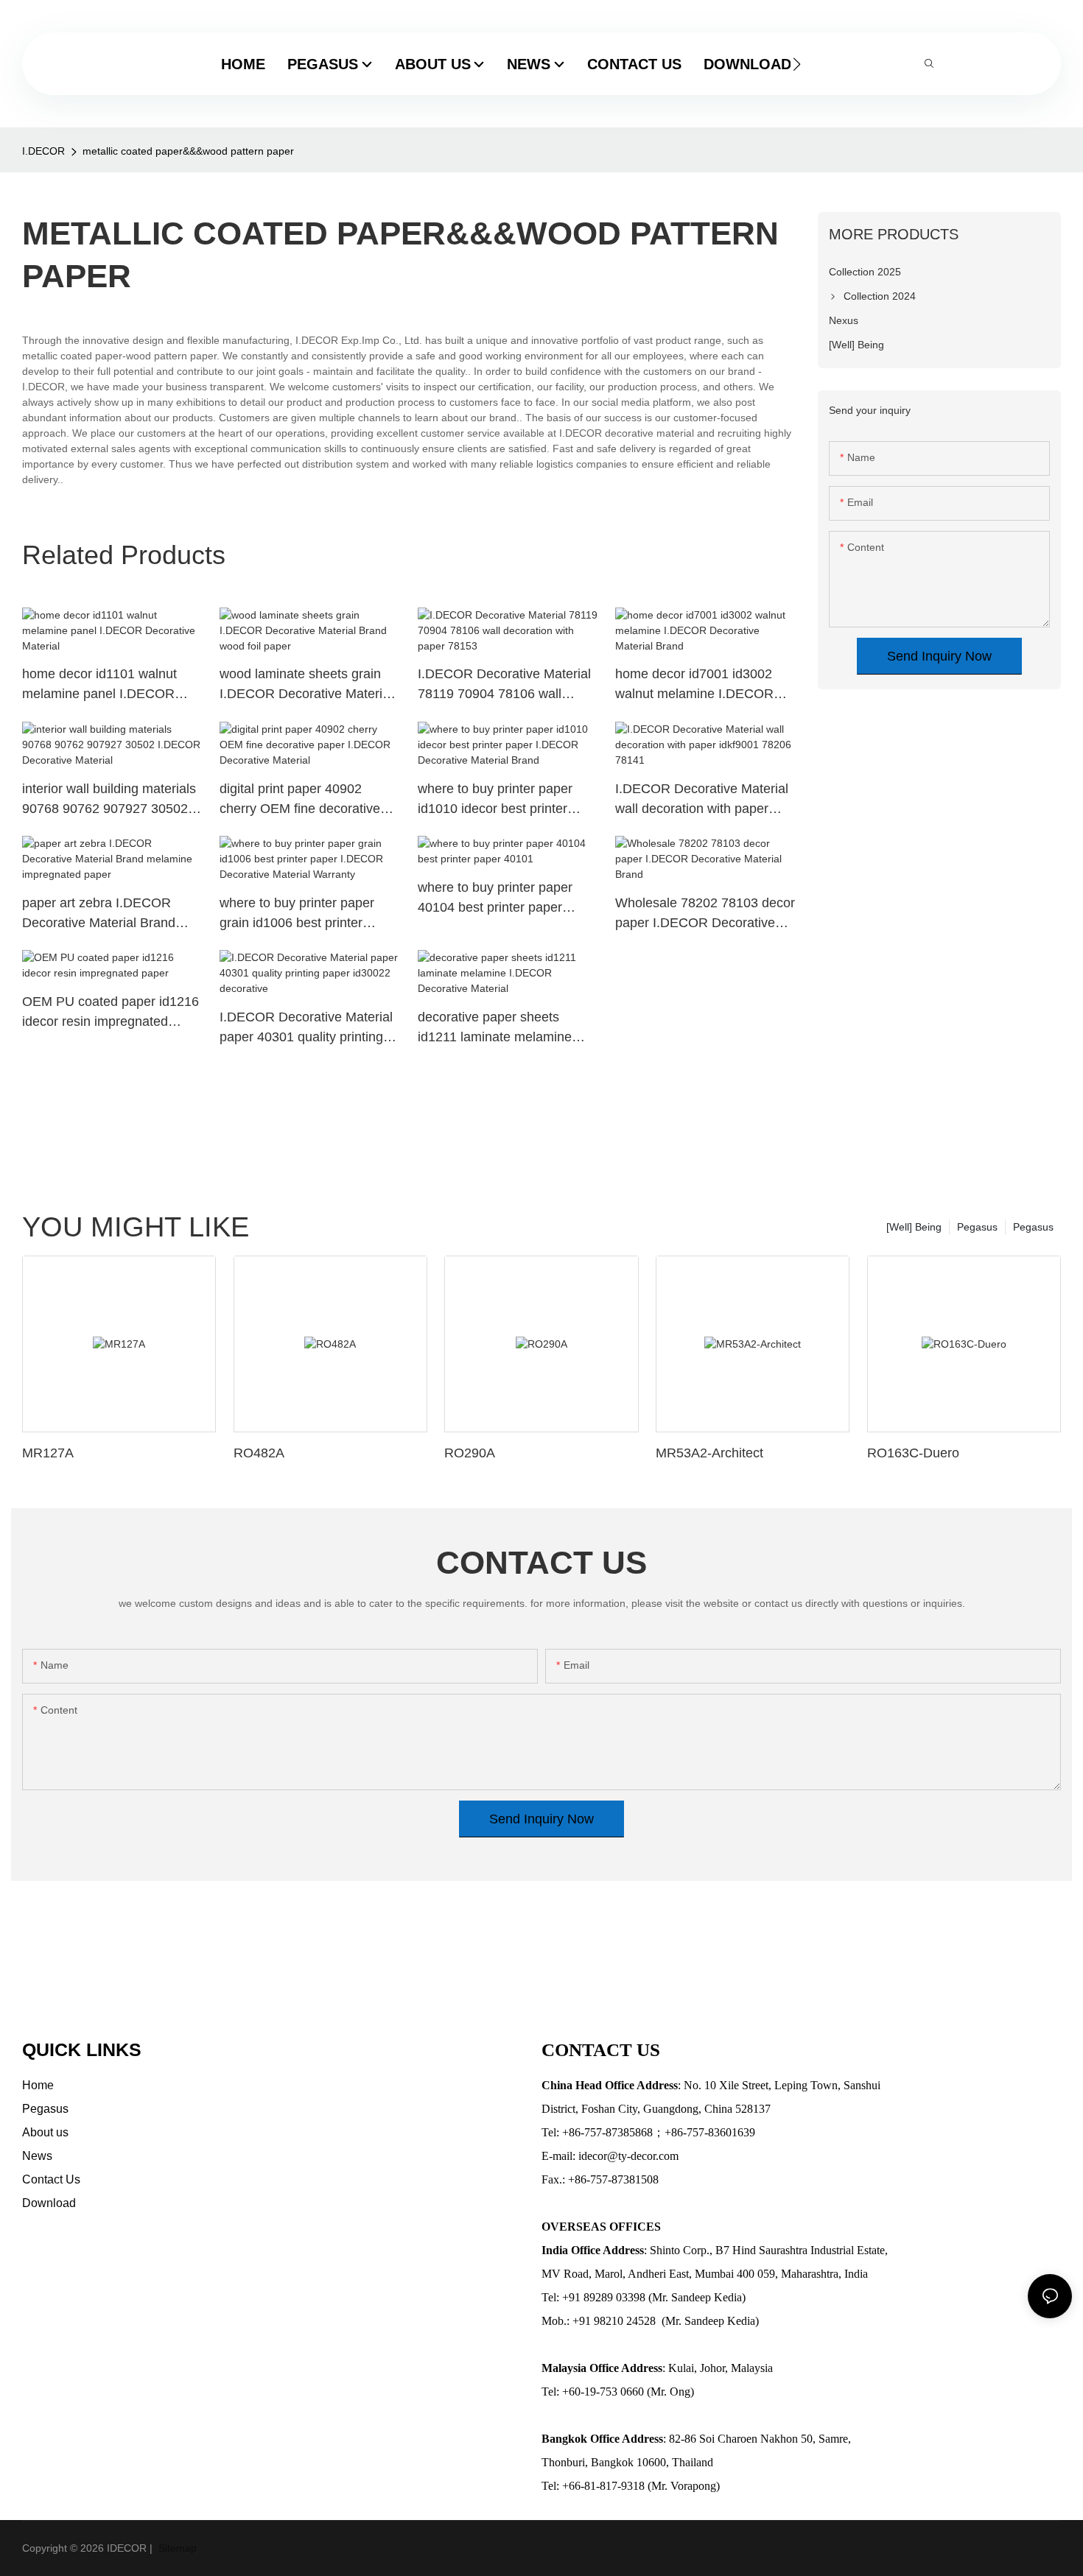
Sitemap (176, 2548)
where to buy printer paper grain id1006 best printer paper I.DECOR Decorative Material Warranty (299, 914)
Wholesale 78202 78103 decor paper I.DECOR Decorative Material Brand (705, 914)
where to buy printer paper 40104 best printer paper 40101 (495, 899)
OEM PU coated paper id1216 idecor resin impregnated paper (111, 1013)
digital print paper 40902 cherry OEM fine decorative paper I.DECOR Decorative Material (300, 800)
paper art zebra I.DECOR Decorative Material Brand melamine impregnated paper (108, 914)
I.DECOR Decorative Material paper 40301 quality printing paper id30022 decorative (306, 1028)
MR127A (48, 1453)
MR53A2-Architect (709, 1453)
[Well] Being (914, 1227)
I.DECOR (43, 151)
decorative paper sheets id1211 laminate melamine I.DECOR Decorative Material (504, 1028)
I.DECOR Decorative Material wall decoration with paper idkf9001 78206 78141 (702, 800)
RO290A (470, 1453)
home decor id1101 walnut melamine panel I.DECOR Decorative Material (99, 685)
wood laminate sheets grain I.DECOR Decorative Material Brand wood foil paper (306, 685)
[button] (797, 64)
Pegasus (1033, 1227)
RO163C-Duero (913, 1453)
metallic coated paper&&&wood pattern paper (188, 151)
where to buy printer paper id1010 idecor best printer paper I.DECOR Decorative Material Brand (498, 800)
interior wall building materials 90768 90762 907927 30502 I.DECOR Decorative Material (109, 800)
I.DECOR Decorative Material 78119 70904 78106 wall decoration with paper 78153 (504, 685)
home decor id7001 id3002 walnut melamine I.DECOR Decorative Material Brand (694, 685)
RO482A (259, 1453)
